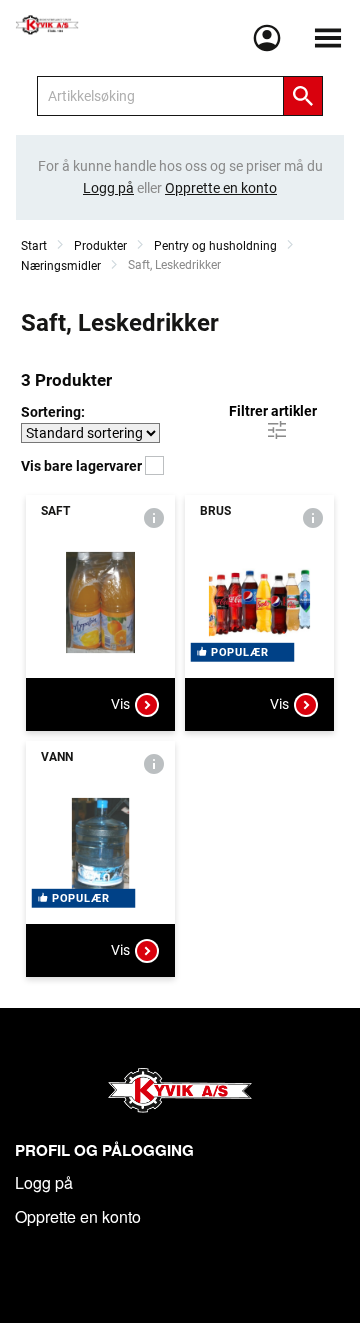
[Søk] (303, 96)
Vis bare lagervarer (83, 466)
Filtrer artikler (273, 411)
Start (34, 246)
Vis (120, 704)
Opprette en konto (78, 1216)
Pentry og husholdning (215, 246)
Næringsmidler (61, 266)
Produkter (100, 246)
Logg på (44, 1182)
